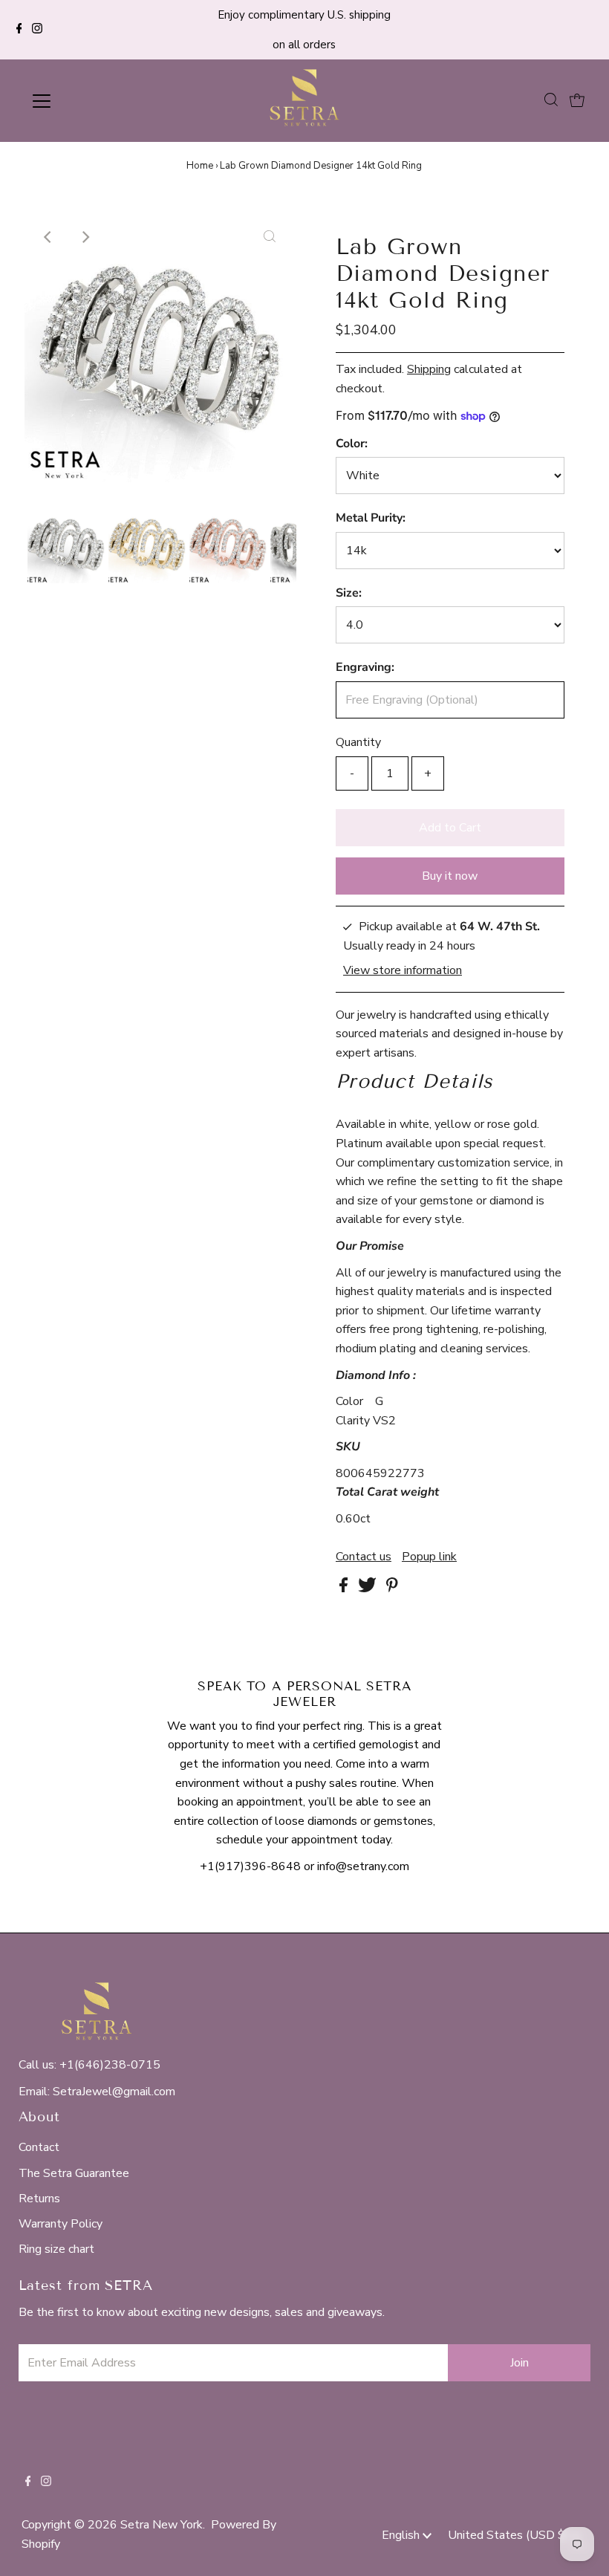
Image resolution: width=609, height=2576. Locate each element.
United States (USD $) (510, 2535)
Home (200, 166)
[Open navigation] (91, 101)
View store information (403, 970)
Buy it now (450, 876)
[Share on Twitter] (369, 1589)
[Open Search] (551, 100)
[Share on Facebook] (345, 1589)
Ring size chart (56, 2249)
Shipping (429, 369)
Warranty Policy (61, 2224)
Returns (39, 2199)
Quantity (358, 742)
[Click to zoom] (270, 237)
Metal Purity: (371, 518)
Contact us (364, 1557)
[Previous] (48, 237)
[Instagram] (37, 30)
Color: (352, 444)
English (402, 2535)
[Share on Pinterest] (392, 1589)
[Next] (85, 237)
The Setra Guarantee (74, 2173)
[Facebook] (19, 30)
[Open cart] (577, 101)
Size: (349, 593)
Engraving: (365, 667)
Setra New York (162, 2525)
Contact (39, 2147)
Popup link (429, 1557)
